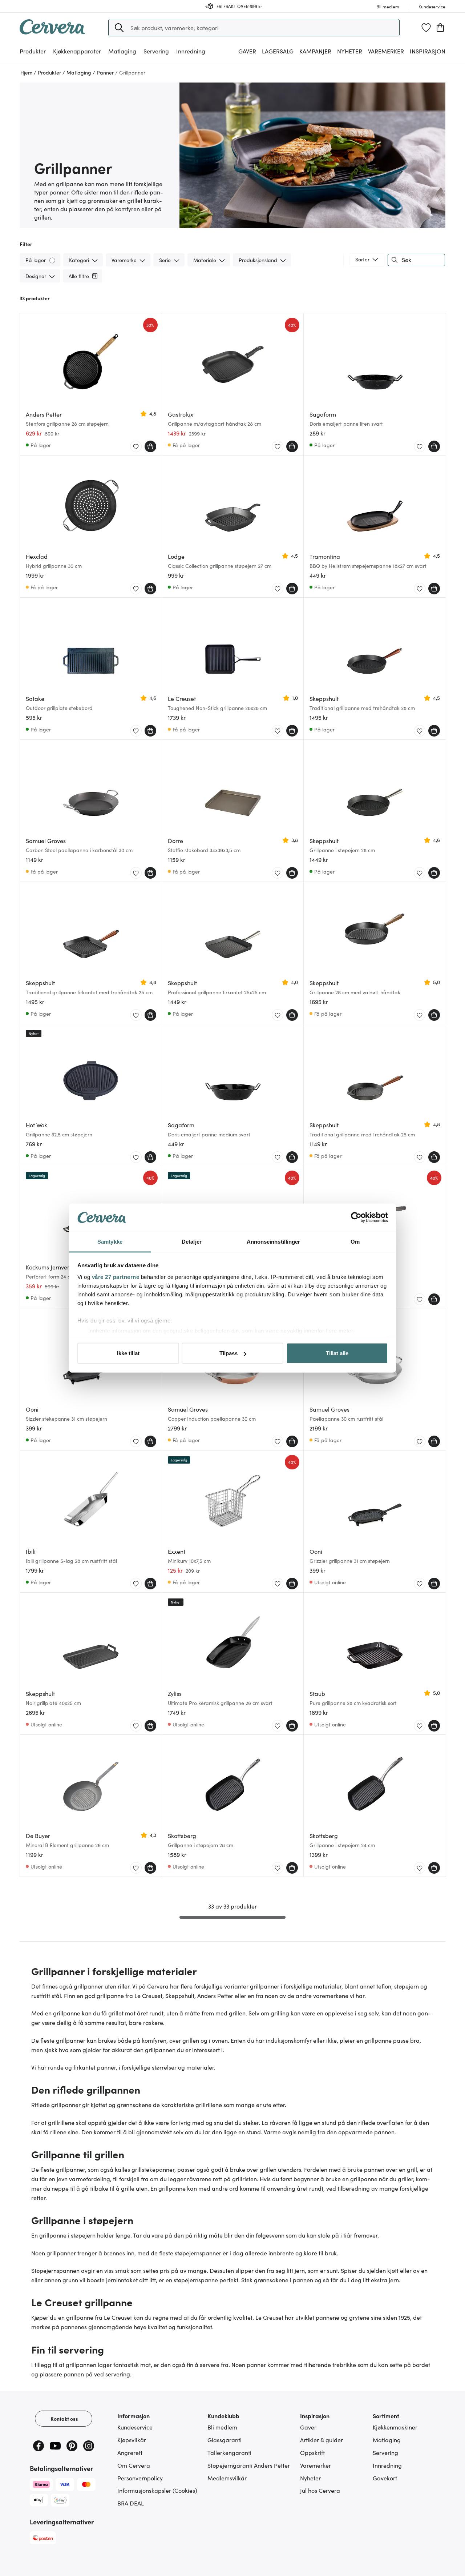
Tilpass (229, 1353)
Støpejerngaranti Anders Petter (249, 2465)
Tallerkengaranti (229, 2452)
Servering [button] (156, 51)
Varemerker (386, 51)
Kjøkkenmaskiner (395, 2427)
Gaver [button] (247, 51)
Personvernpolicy (140, 2478)
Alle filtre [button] (79, 276)
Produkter (33, 51)
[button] (119, 28)
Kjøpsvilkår (132, 2440)
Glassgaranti (225, 2440)
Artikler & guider (322, 2440)
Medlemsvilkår (227, 2478)
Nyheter (350, 51)
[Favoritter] (426, 28)
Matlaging (387, 2440)
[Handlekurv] (440, 28)
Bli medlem (222, 2427)
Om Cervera (134, 2465)
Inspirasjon (428, 51)
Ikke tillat (128, 1353)
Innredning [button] (191, 51)
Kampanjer (315, 51)
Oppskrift (312, 2452)
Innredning (387, 2465)
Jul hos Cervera (320, 2490)
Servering (385, 2452)
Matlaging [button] (122, 51)
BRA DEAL (131, 2503)
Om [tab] (355, 1241)
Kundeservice (135, 2427)
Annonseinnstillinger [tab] (274, 1241)
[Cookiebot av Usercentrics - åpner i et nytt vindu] (356, 1217)
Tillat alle (337, 1353)
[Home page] (52, 32)
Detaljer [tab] (192, 1241)
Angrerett (130, 2452)
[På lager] (53, 260)
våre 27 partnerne (116, 1277)
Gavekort (385, 2478)
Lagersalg (278, 51)
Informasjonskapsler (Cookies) (157, 2490)
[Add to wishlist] (136, 447)
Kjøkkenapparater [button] (77, 51)
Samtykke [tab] (110, 1241)
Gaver (308, 2427)
